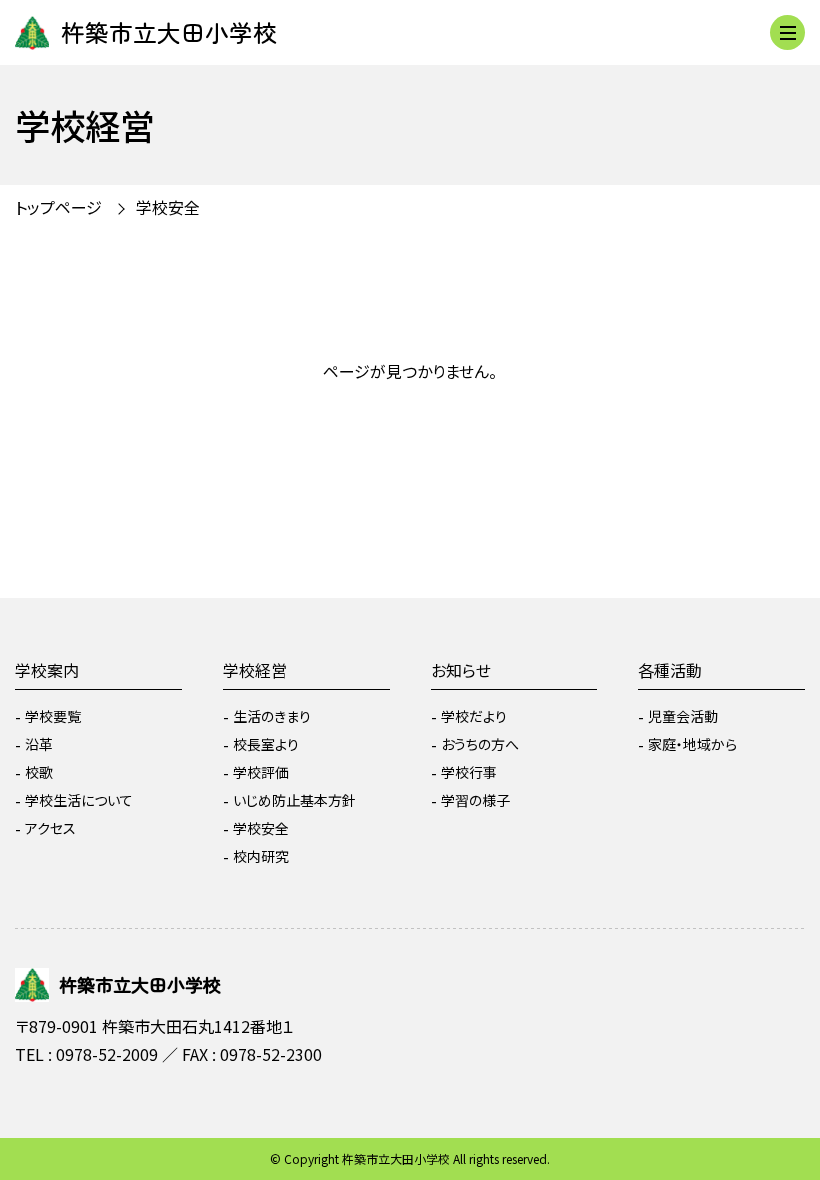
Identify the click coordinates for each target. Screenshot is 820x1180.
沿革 (39, 744)
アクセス (50, 828)
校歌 (39, 772)
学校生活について (79, 800)
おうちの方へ (480, 744)
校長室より (266, 744)
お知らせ (461, 670)
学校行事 (469, 772)
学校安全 (261, 828)
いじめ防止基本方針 (294, 800)
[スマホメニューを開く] (787, 32)
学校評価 (261, 772)
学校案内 (47, 670)
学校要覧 (53, 716)
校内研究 (261, 856)
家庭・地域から (692, 744)
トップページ (58, 207)
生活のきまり (272, 716)
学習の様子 (475, 800)
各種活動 (670, 670)
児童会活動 (683, 716)
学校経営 (255, 670)
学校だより (474, 716)
